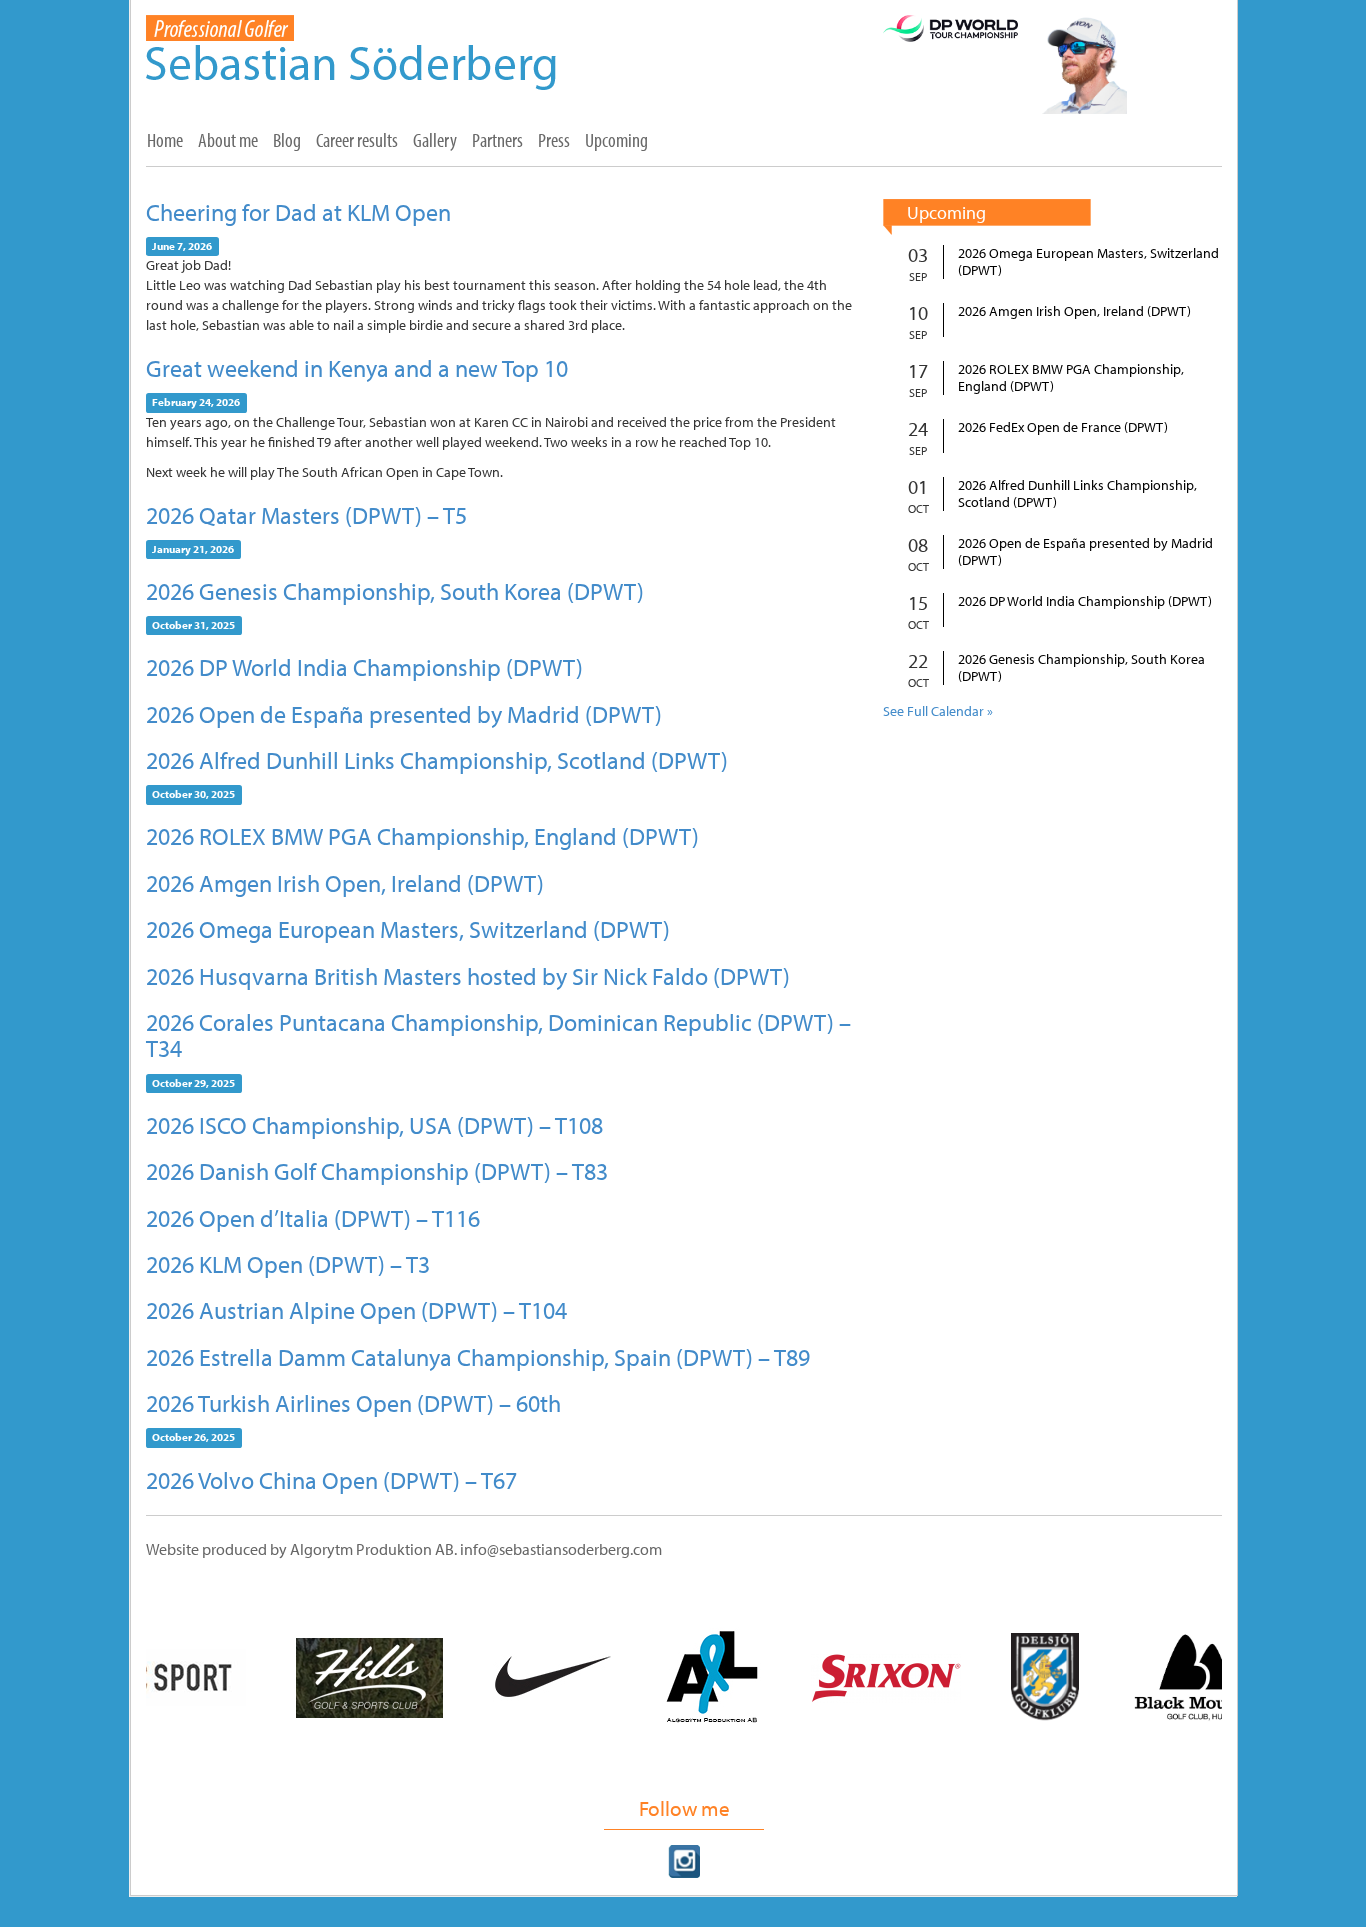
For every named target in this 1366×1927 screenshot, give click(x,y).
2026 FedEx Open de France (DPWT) (1063, 427)
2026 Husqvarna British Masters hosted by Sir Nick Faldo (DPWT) (468, 976)
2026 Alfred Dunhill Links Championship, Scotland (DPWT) (437, 760)
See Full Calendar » (938, 711)
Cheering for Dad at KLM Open (298, 212)
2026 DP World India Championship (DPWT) (364, 667)
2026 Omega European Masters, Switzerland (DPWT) (408, 929)
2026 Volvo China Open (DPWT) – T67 (331, 1480)
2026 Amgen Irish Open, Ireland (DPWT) (345, 883)
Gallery (435, 140)
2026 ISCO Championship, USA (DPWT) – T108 (374, 1125)
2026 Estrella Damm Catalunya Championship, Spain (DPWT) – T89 (478, 1357)
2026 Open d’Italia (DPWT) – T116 (313, 1218)
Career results (357, 140)
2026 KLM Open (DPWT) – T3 (288, 1264)
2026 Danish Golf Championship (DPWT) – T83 (377, 1171)
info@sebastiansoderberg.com (561, 1549)
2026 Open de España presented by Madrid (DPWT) (404, 714)
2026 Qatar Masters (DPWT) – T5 (306, 515)
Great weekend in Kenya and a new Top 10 (357, 368)
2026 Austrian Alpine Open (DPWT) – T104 (356, 1310)
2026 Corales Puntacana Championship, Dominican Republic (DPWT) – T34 (498, 1035)
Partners (497, 140)
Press (554, 140)
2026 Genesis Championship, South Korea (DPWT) (395, 591)
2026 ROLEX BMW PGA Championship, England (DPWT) (422, 836)
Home (165, 140)
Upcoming (616, 140)
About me (228, 140)
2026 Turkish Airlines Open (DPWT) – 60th (353, 1403)
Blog (287, 140)
